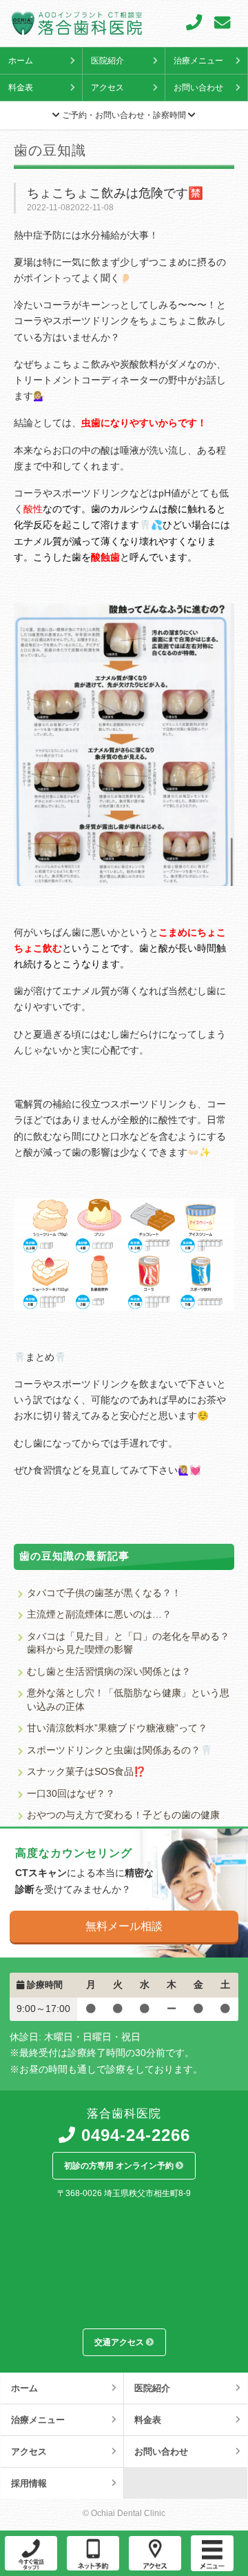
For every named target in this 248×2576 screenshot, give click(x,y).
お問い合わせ (198, 88)
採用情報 (29, 2483)
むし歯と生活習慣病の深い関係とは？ (109, 1672)
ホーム (21, 61)
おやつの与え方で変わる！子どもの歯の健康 (123, 1815)
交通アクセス (120, 2342)
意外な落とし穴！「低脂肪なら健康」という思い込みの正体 (128, 1700)
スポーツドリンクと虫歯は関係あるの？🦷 (120, 1750)
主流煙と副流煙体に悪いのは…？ (99, 1614)
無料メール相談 (124, 1926)
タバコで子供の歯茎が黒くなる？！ (104, 1593)
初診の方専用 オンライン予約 (120, 2165)
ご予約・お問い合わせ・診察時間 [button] (124, 115)
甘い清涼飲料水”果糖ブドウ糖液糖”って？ (117, 1728)
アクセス (107, 88)
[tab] (124, 116)
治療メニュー (198, 61)
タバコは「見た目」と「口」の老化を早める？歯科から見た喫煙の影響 (128, 1643)
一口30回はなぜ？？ (71, 1794)
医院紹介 (107, 61)
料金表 (21, 88)
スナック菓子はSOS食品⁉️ (86, 1772)
